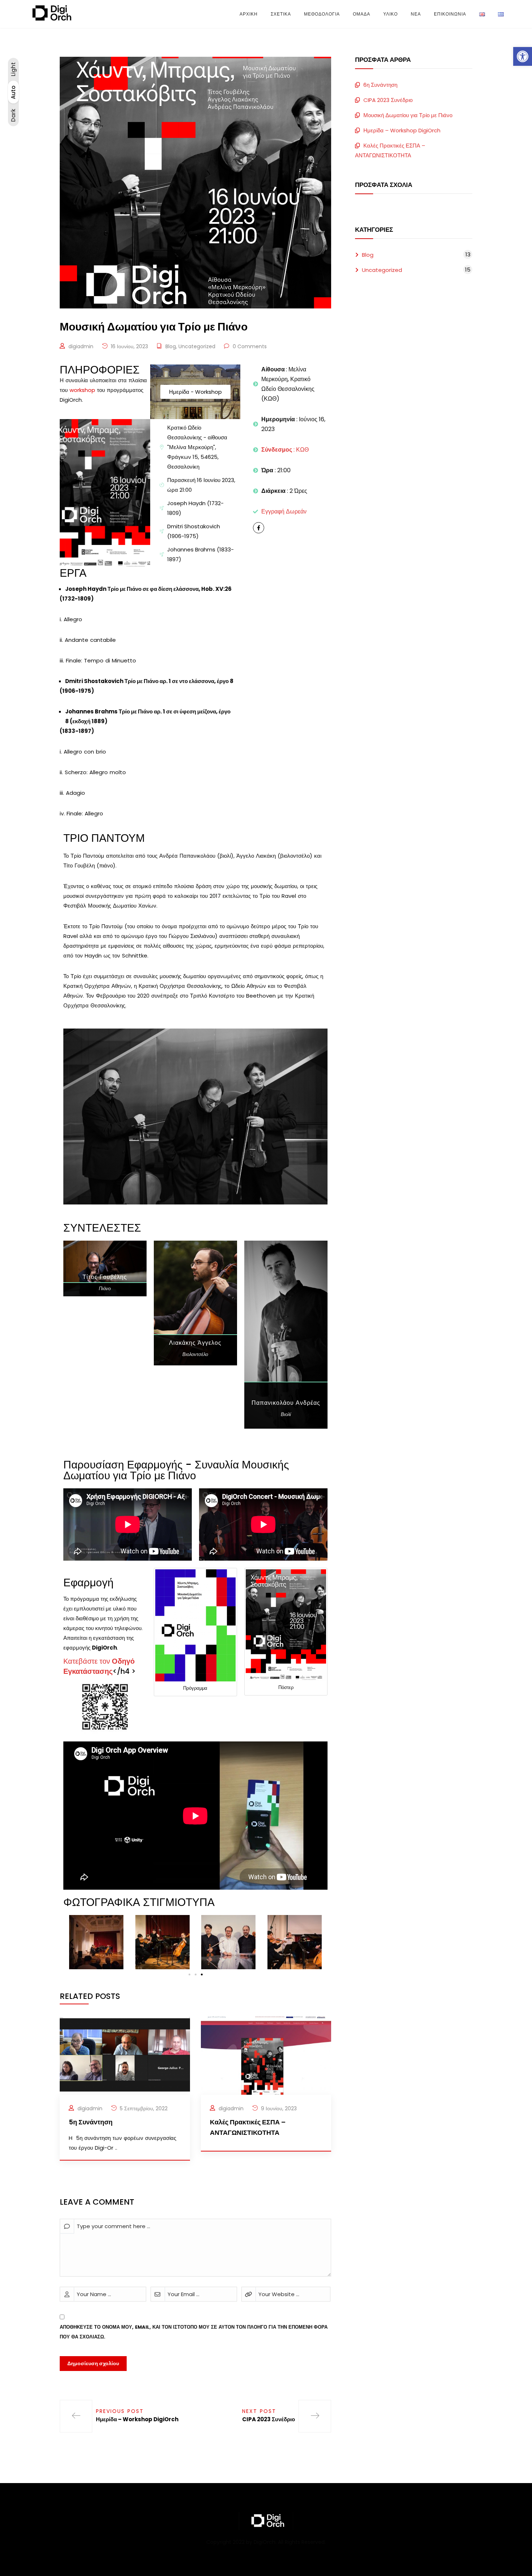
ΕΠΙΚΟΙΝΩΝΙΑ (450, 14)
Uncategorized (197, 346)
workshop (82, 390)
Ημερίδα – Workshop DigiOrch (402, 130)
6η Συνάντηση (380, 85)
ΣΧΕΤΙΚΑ (281, 14)
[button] (523, 56)
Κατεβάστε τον (99, 1666)
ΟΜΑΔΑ (362, 14)
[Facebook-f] (259, 528)
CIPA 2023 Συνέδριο (388, 100)
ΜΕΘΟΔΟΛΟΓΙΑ (322, 14)
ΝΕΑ (416, 14)
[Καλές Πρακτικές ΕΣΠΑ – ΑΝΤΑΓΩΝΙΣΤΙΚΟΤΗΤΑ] (266, 2055)
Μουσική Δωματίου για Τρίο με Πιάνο (408, 115)
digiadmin (81, 346)
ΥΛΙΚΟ (390, 14)
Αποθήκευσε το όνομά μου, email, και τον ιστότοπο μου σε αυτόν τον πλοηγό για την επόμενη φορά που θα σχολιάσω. (194, 2332)
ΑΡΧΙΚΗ (249, 14)
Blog (171, 346)
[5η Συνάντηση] (125, 2055)
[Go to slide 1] (189, 1974)
